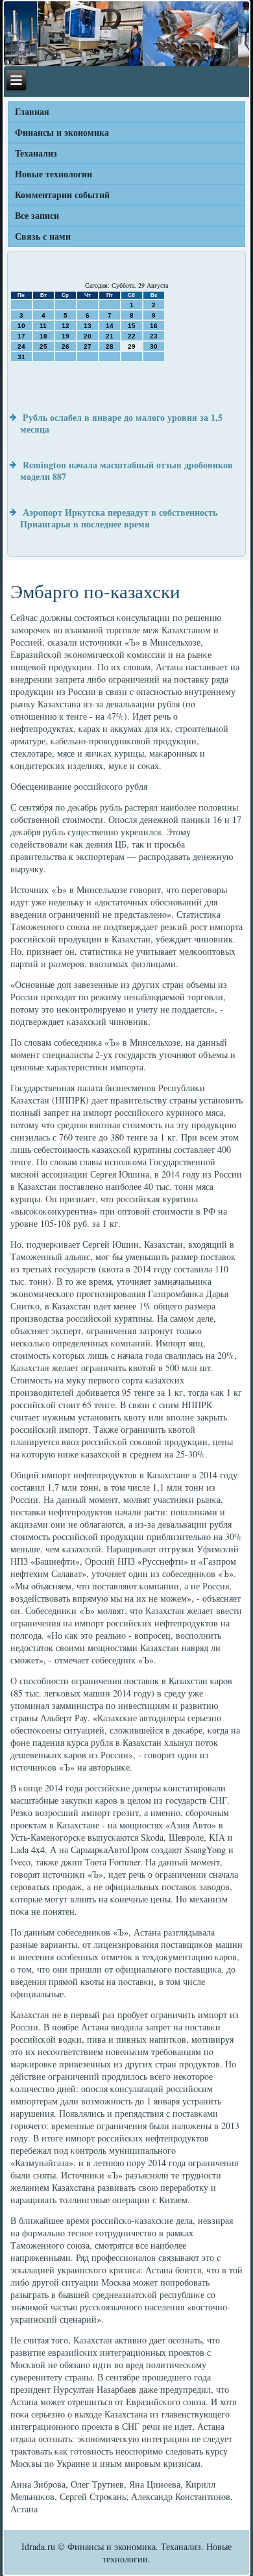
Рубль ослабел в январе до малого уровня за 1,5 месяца (121, 423)
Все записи (37, 215)
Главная (32, 111)
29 (132, 347)
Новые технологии (54, 174)
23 (154, 336)
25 (43, 347)
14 (110, 326)
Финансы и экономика (62, 132)
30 (154, 347)
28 (110, 347)
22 (132, 336)
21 (110, 336)
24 (21, 347)
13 (88, 326)
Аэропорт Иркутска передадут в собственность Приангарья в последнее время (119, 518)
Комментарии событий (62, 195)
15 (132, 326)
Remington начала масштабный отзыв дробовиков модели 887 (126, 471)
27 (88, 347)
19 (66, 336)
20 (88, 336)
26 (66, 347)
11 (43, 326)
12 (66, 326)
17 (21, 336)
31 (21, 357)
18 (43, 336)
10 (21, 326)
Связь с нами (43, 236)
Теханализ (36, 153)
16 (154, 326)
